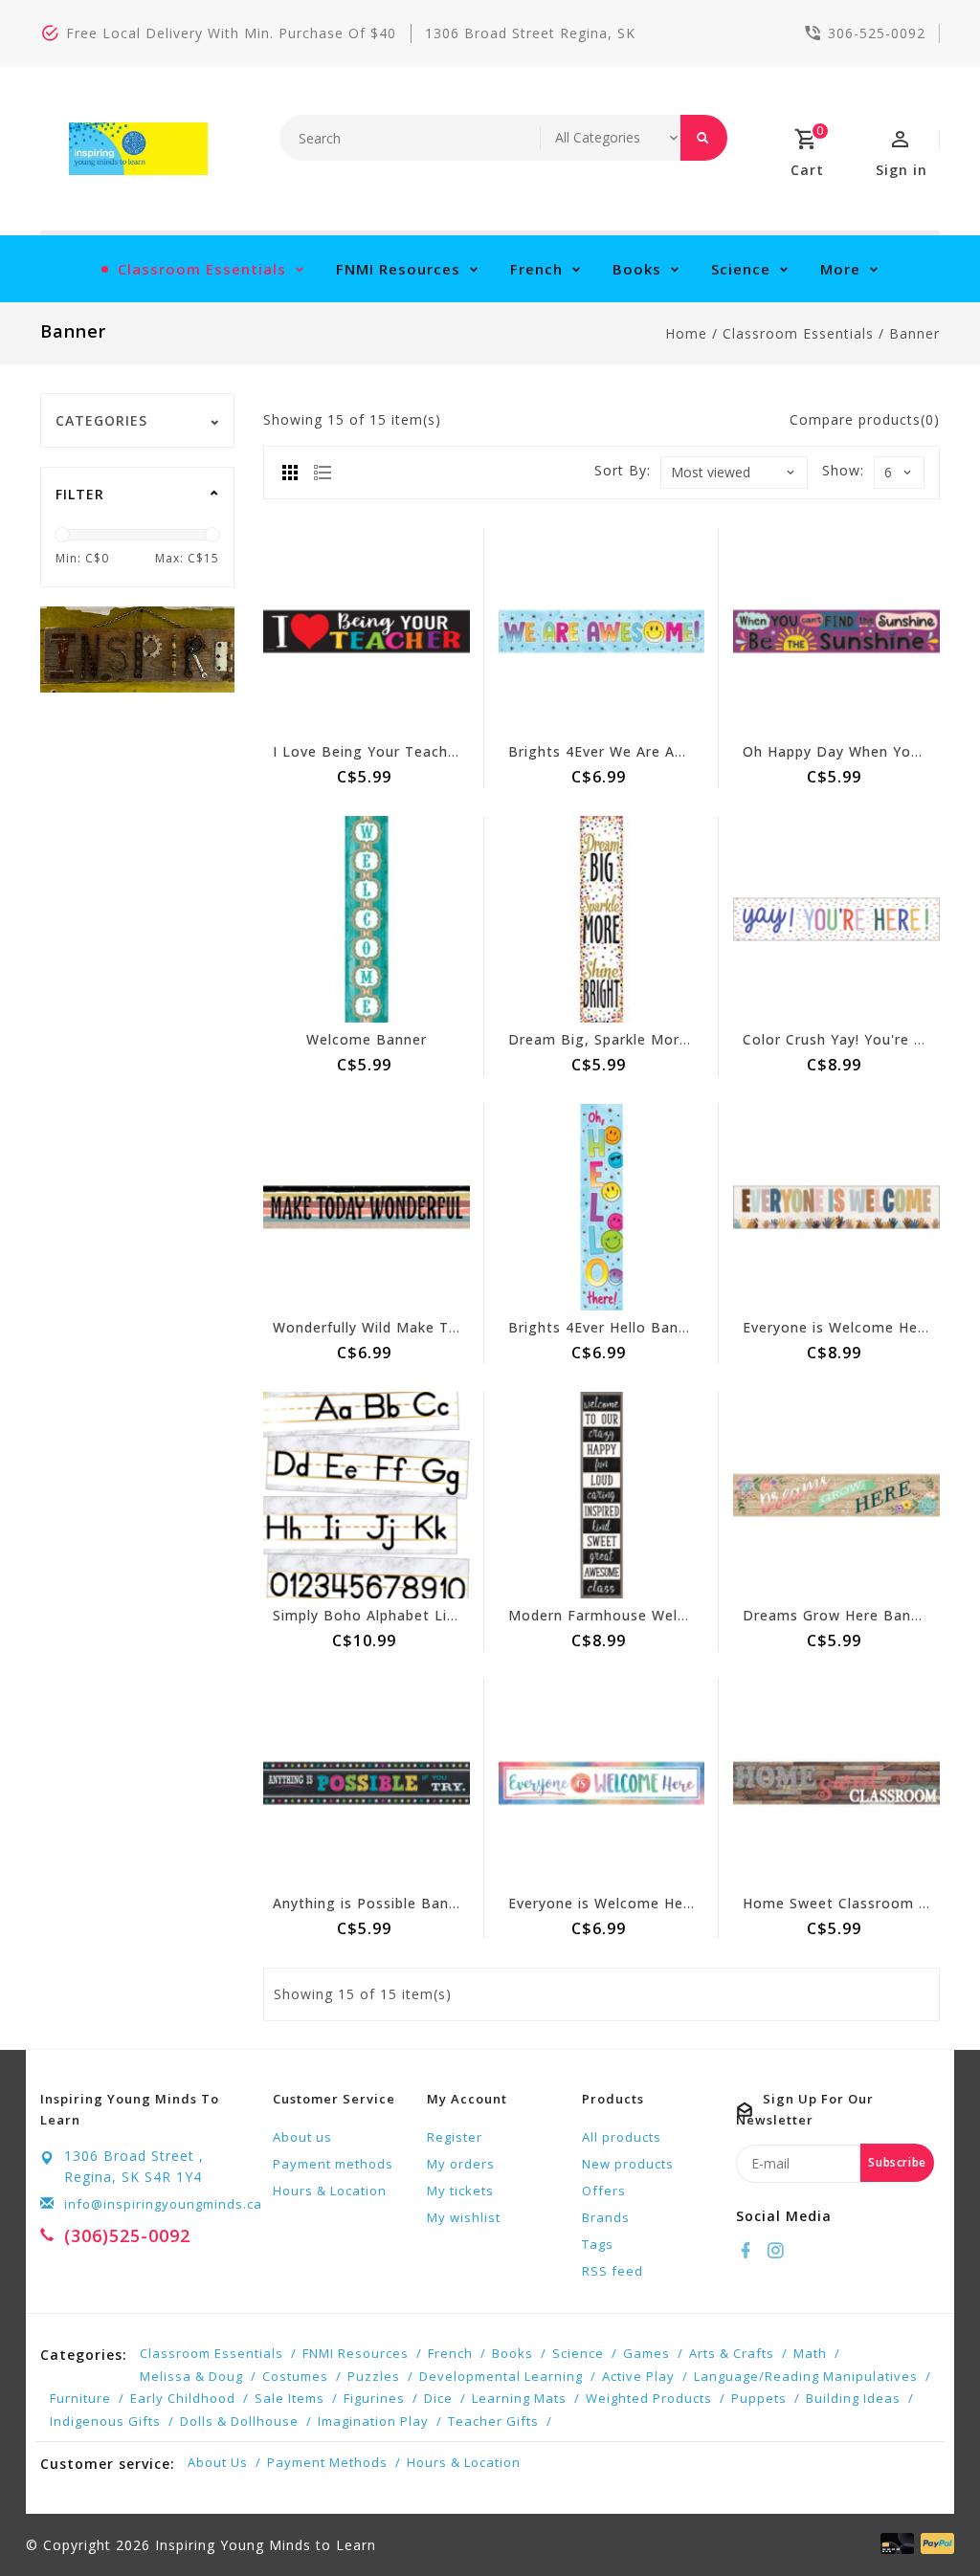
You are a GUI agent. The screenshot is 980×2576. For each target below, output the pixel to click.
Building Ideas (853, 2398)
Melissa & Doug (191, 2376)
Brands (606, 2217)
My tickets (460, 2191)
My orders (461, 2164)
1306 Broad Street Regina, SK (530, 33)
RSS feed (612, 2271)
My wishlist (464, 2217)
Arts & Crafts (732, 2353)
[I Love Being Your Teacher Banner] (367, 631)
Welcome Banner (367, 1039)
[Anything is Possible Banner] (367, 1783)
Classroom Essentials (202, 269)
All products (622, 2137)
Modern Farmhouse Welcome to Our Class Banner (687, 1615)
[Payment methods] (934, 2543)
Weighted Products (649, 2398)
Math (810, 2353)
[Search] (704, 138)
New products (628, 2164)
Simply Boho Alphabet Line (368, 1615)
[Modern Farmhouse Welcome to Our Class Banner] (602, 1495)
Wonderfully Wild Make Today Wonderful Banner (445, 1327)
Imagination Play (373, 2421)
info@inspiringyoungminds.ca (163, 2204)
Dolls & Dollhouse (239, 2421)
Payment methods (333, 2164)
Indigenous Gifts (105, 2421)
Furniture (80, 2398)
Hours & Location (330, 2191)
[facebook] (748, 2251)
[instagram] (778, 2251)
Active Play (638, 2376)
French (536, 269)
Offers (604, 2191)
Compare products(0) (865, 419)
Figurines (374, 2398)
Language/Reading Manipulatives (806, 2376)
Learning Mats (519, 2398)
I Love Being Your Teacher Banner (395, 751)
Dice (438, 2398)
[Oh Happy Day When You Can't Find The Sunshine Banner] (836, 631)
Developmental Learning (501, 2376)
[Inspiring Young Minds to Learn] (138, 149)
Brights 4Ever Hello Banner (605, 1327)
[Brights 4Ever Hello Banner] (602, 1207)
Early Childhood (183, 2398)
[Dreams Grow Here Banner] (836, 1495)
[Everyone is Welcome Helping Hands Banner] (836, 1207)
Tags (598, 2244)
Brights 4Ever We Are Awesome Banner (649, 751)
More (840, 269)
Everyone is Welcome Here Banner (631, 1903)
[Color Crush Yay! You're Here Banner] (836, 919)
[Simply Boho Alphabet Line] (367, 1495)
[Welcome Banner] (367, 919)
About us (302, 2137)
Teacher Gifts (493, 2421)
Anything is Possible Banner (372, 1903)
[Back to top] (923, 2519)
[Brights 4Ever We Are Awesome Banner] (602, 631)
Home (686, 333)
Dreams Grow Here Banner (838, 1615)
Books (637, 269)
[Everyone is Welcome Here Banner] (602, 1783)
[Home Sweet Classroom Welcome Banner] (836, 1783)
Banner (914, 333)
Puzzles (374, 2376)
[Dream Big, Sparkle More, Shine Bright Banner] (602, 919)
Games (646, 2353)
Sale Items (290, 2398)
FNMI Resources (398, 269)
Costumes (295, 2376)
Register (455, 2137)
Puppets (759, 2398)
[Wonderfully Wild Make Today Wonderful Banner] (367, 1207)
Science (741, 269)
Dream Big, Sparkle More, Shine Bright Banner (675, 1039)
